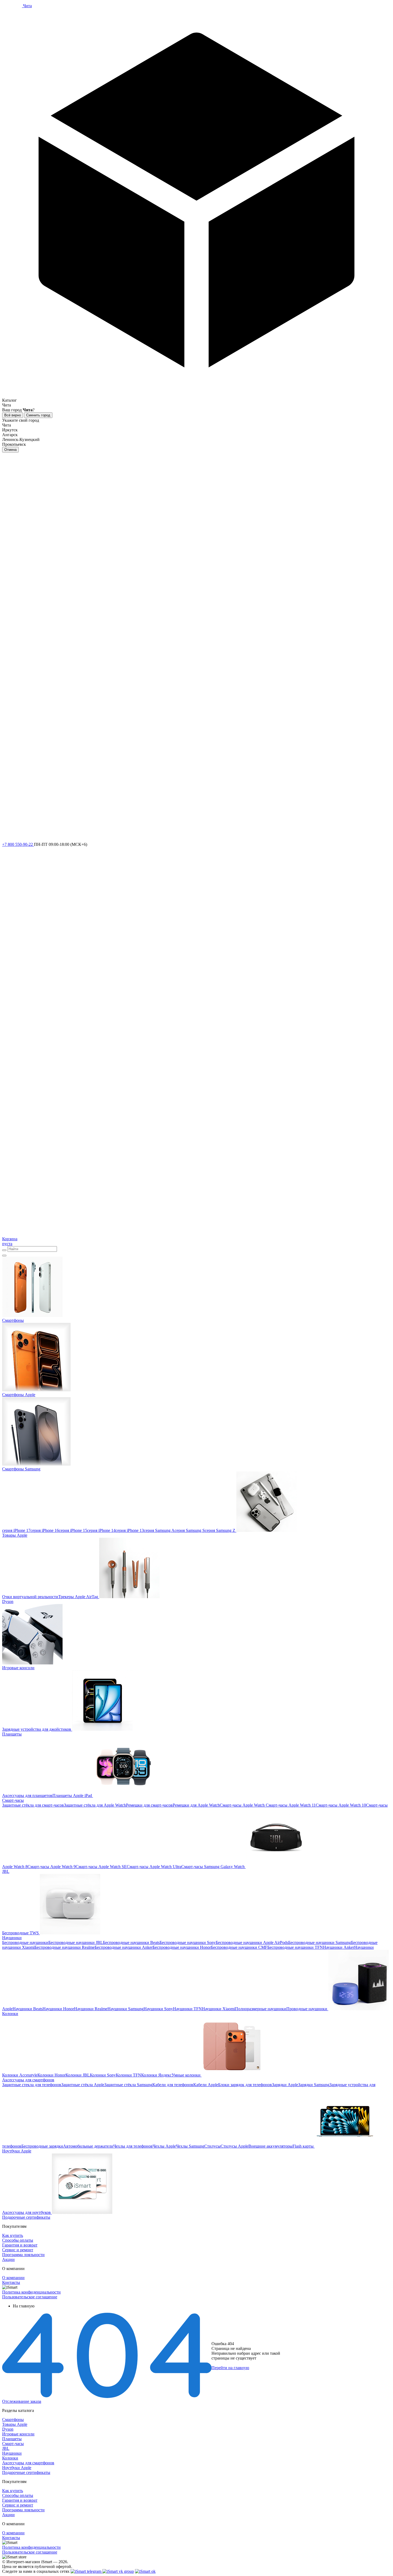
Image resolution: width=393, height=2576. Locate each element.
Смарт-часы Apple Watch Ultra (154, 1867)
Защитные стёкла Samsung (128, 2085)
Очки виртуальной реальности (30, 1597)
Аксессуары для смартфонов (28, 2463)
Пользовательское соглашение (30, 2297)
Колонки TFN (128, 2075)
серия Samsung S (190, 1530)
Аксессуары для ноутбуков (26, 2212)
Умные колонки (186, 2075)
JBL (6, 2448)
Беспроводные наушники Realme (65, 1947)
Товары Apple (15, 2424)
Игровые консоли (18, 2434)
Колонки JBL (78, 2075)
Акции (8, 2259)
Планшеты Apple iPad (72, 1796)
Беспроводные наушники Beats (131, 1942)
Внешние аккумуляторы (270, 2146)
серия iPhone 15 (73, 1530)
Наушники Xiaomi (218, 2009)
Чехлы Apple (164, 2146)
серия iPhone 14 (101, 1530)
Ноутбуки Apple (17, 2468)
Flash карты (303, 2146)
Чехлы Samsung (190, 2146)
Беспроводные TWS (20, 1933)
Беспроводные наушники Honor (182, 1947)
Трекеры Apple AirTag (78, 1597)
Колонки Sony (103, 2075)
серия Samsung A (159, 1530)
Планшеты (12, 2439)
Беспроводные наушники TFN (295, 1947)
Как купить (13, 2235)
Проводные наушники (307, 2009)
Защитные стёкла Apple (83, 2085)
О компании (13, 2278)
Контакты (11, 2282)
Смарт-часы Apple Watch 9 (52, 1867)
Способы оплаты (18, 2240)
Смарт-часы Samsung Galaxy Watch (213, 1867)
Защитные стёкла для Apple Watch (95, 1805)
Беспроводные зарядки (42, 2146)
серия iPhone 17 (16, 1530)
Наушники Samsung (126, 2009)
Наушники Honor (58, 2009)
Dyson (8, 2429)
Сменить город (38, 415)
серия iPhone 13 (130, 1530)
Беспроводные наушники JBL (76, 1942)
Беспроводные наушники (25, 1942)
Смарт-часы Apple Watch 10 (341, 1805)
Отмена (10, 450)
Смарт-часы (13, 2444)
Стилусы (212, 2146)
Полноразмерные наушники (261, 2009)
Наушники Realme (91, 2009)
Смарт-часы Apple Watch (242, 1805)
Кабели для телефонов (173, 2085)
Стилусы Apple (234, 2146)
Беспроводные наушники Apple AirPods (252, 1942)
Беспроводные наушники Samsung (320, 1942)
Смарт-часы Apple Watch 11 (290, 1805)
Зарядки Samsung (314, 2085)
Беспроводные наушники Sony (188, 1942)
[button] (196, 206)
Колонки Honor (51, 2075)
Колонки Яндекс (156, 2075)
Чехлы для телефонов (133, 2146)
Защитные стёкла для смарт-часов (33, 1805)
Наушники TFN (187, 2009)
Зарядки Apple (285, 2085)
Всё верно (13, 415)
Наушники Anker (339, 1947)
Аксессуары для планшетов (27, 1796)
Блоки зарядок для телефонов (245, 2085)
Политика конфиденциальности (31, 2292)
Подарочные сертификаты (26, 2472)
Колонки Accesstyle (20, 2075)
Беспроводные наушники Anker (124, 1947)
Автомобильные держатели (88, 2146)
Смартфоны (13, 2420)
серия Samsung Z (220, 1530)
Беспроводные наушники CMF (239, 1947)
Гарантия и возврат (20, 2245)
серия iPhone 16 (45, 1530)
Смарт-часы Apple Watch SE (101, 1867)
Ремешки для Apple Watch (196, 1805)
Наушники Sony (158, 2009)
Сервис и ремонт (18, 2250)
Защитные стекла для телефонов (32, 2085)
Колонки (10, 2458)
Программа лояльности (23, 2255)
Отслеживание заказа (22, 2401)
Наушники (12, 2453)
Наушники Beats (28, 2009)
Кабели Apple (206, 2085)
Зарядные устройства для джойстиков (37, 1729)
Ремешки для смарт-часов (149, 1805)
